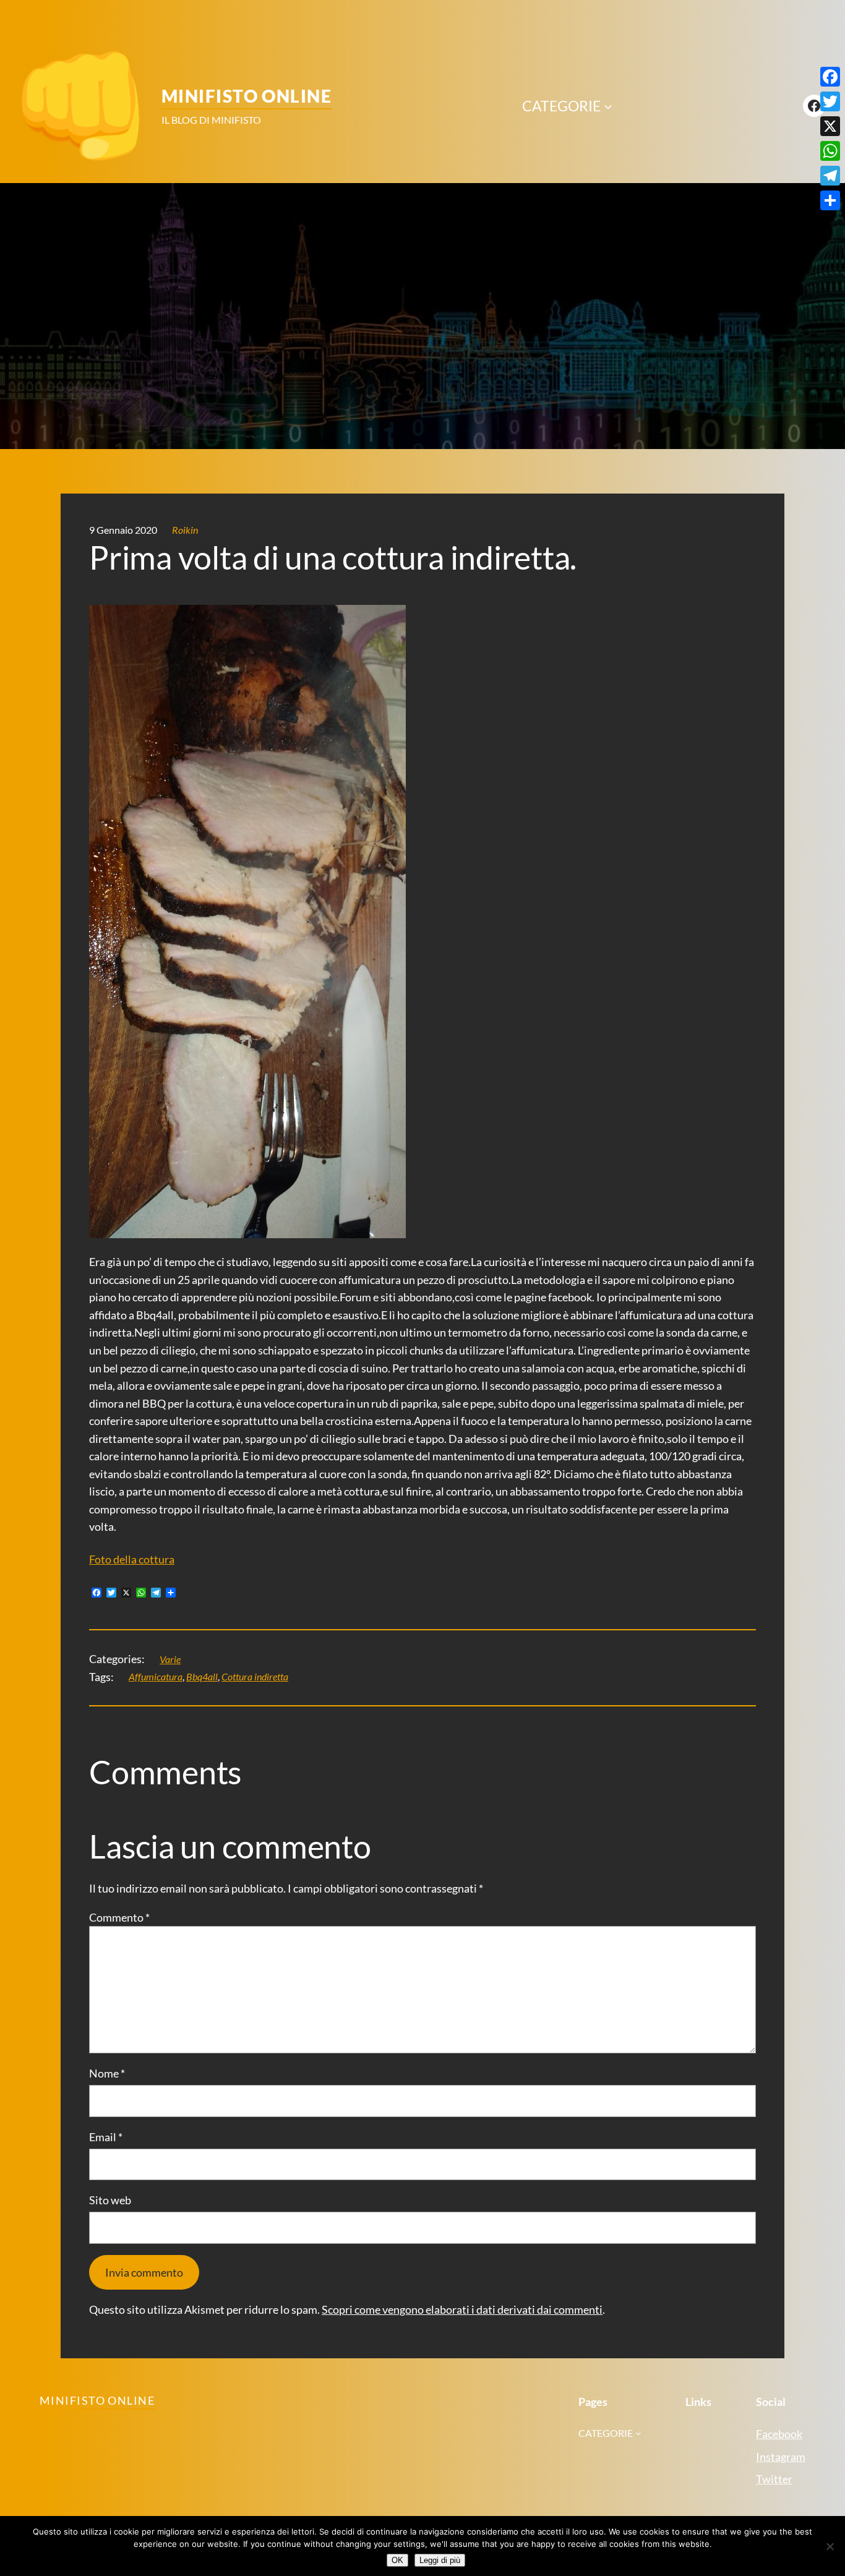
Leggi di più (440, 2560)
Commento (119, 1917)
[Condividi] (830, 200)
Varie (170, 1659)
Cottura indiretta (255, 1676)
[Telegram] (830, 176)
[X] (830, 126)
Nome (107, 2073)
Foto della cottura (132, 1559)
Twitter (774, 2479)
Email (106, 2137)
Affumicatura (156, 1676)
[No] (830, 2546)
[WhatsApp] (830, 151)
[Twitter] (830, 101)
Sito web (110, 2200)
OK (397, 2560)
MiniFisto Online (247, 96)
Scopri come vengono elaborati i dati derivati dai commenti (462, 2309)
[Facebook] (830, 77)
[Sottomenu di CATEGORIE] (608, 106)
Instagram (781, 2457)
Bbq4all (202, 1676)
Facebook (779, 2434)
